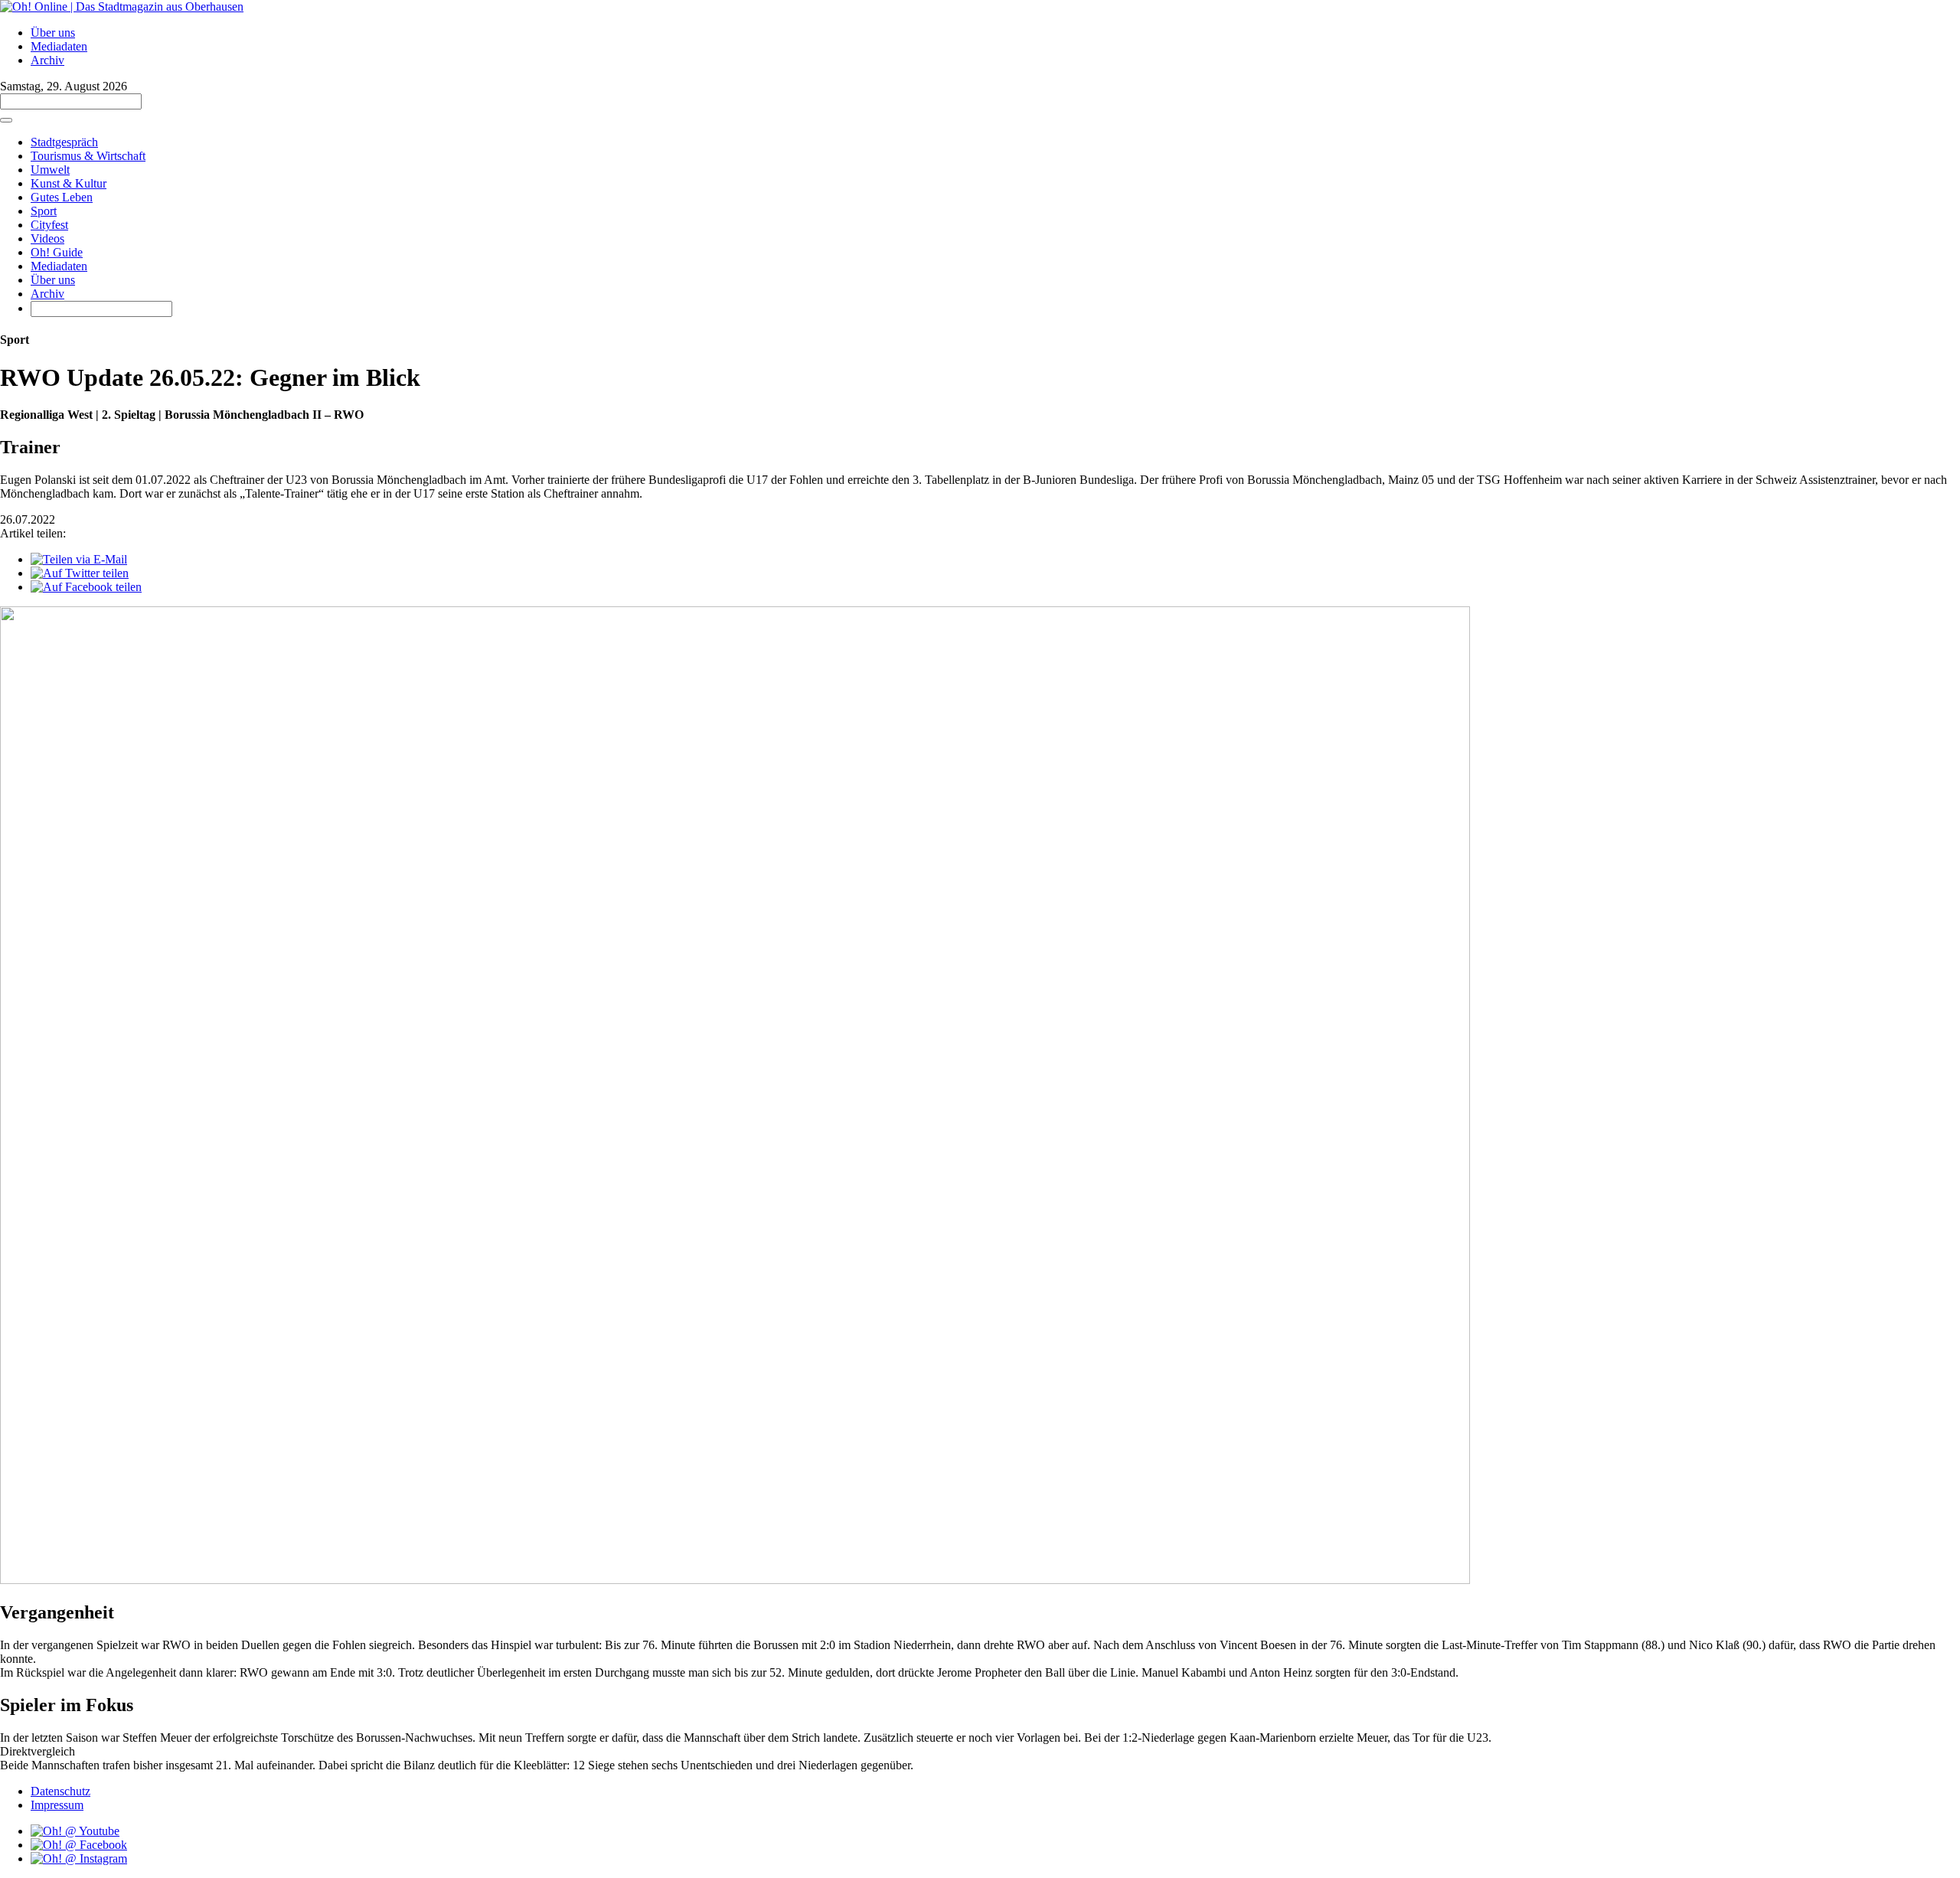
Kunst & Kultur (69, 183)
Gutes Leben (62, 197)
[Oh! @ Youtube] (75, 1831)
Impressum (57, 1805)
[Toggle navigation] (6, 120)
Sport (44, 211)
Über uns (53, 33)
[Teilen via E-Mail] (79, 559)
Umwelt (50, 170)
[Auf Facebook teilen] (86, 587)
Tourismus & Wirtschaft (88, 156)
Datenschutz (60, 1791)
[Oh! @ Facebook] (79, 1845)
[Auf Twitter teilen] (80, 573)
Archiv (47, 60)
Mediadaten (59, 46)
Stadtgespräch (64, 142)
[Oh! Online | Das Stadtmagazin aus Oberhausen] (122, 7)
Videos (47, 238)
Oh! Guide (57, 252)
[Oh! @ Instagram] (79, 1858)
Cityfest (49, 225)
